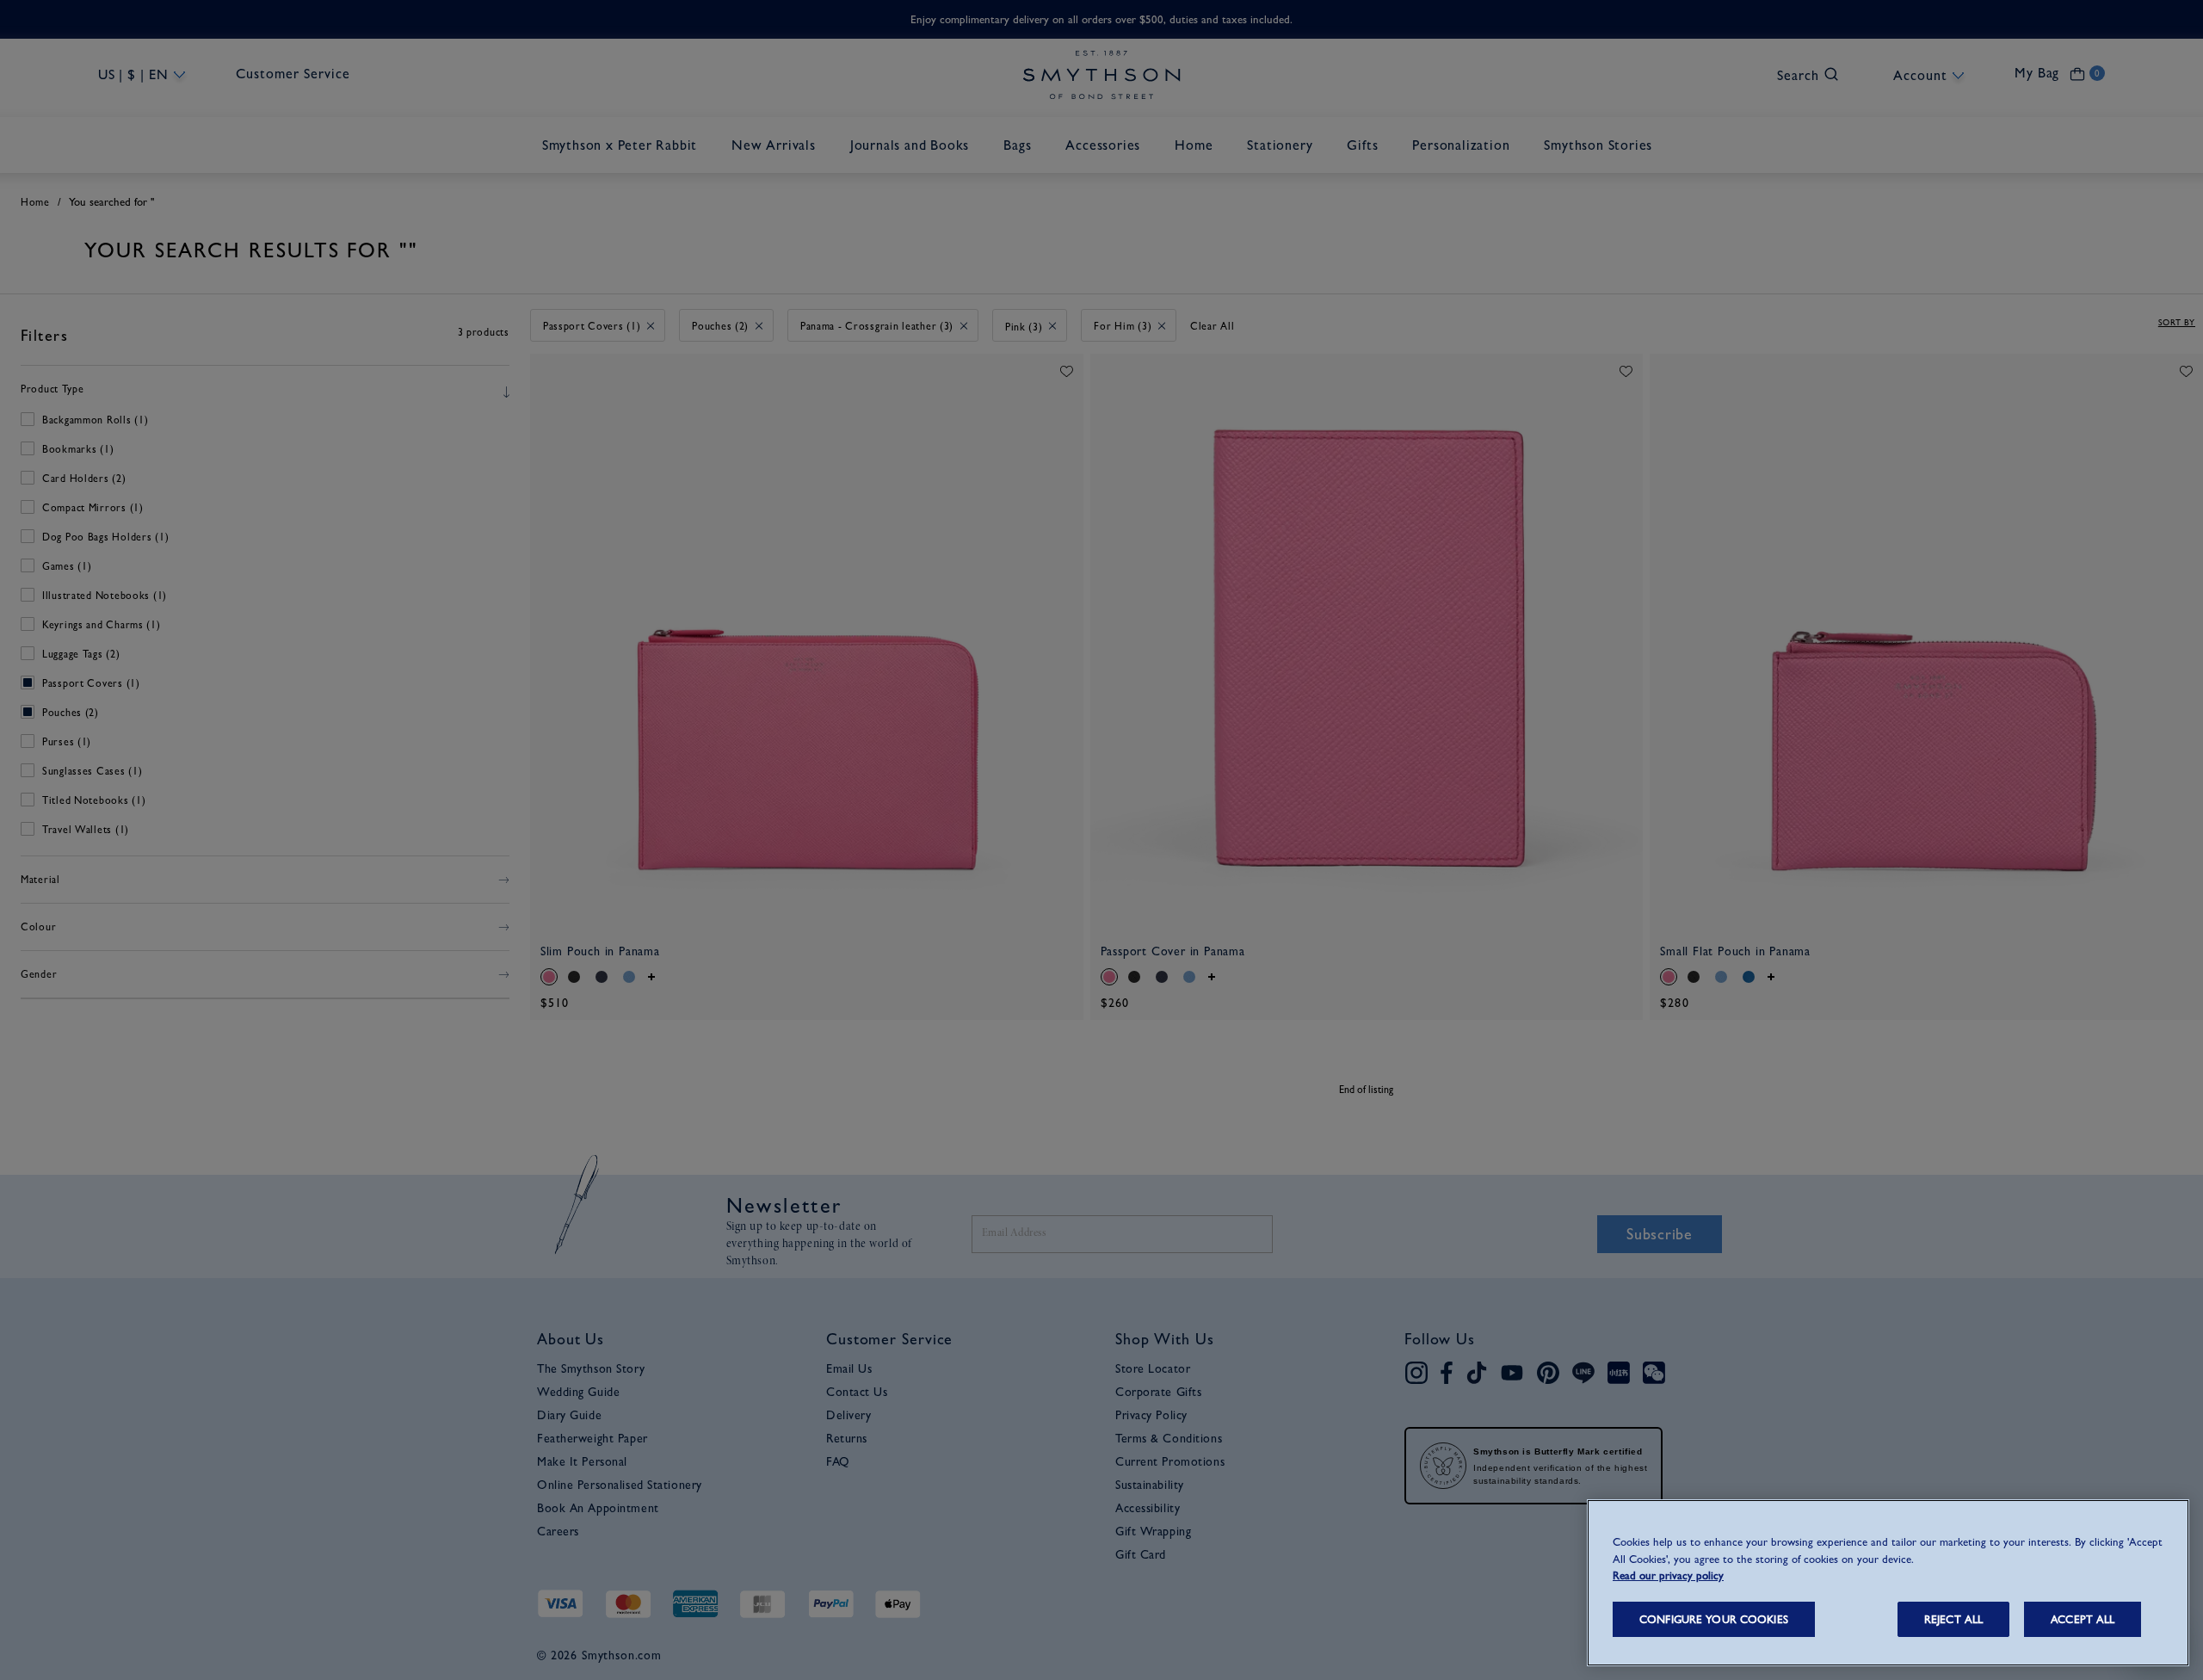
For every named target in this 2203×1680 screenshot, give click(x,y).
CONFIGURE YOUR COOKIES (1714, 1619)
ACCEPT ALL (2083, 1619)
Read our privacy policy (1668, 1575)
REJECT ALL (1953, 1619)
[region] (1888, 1583)
